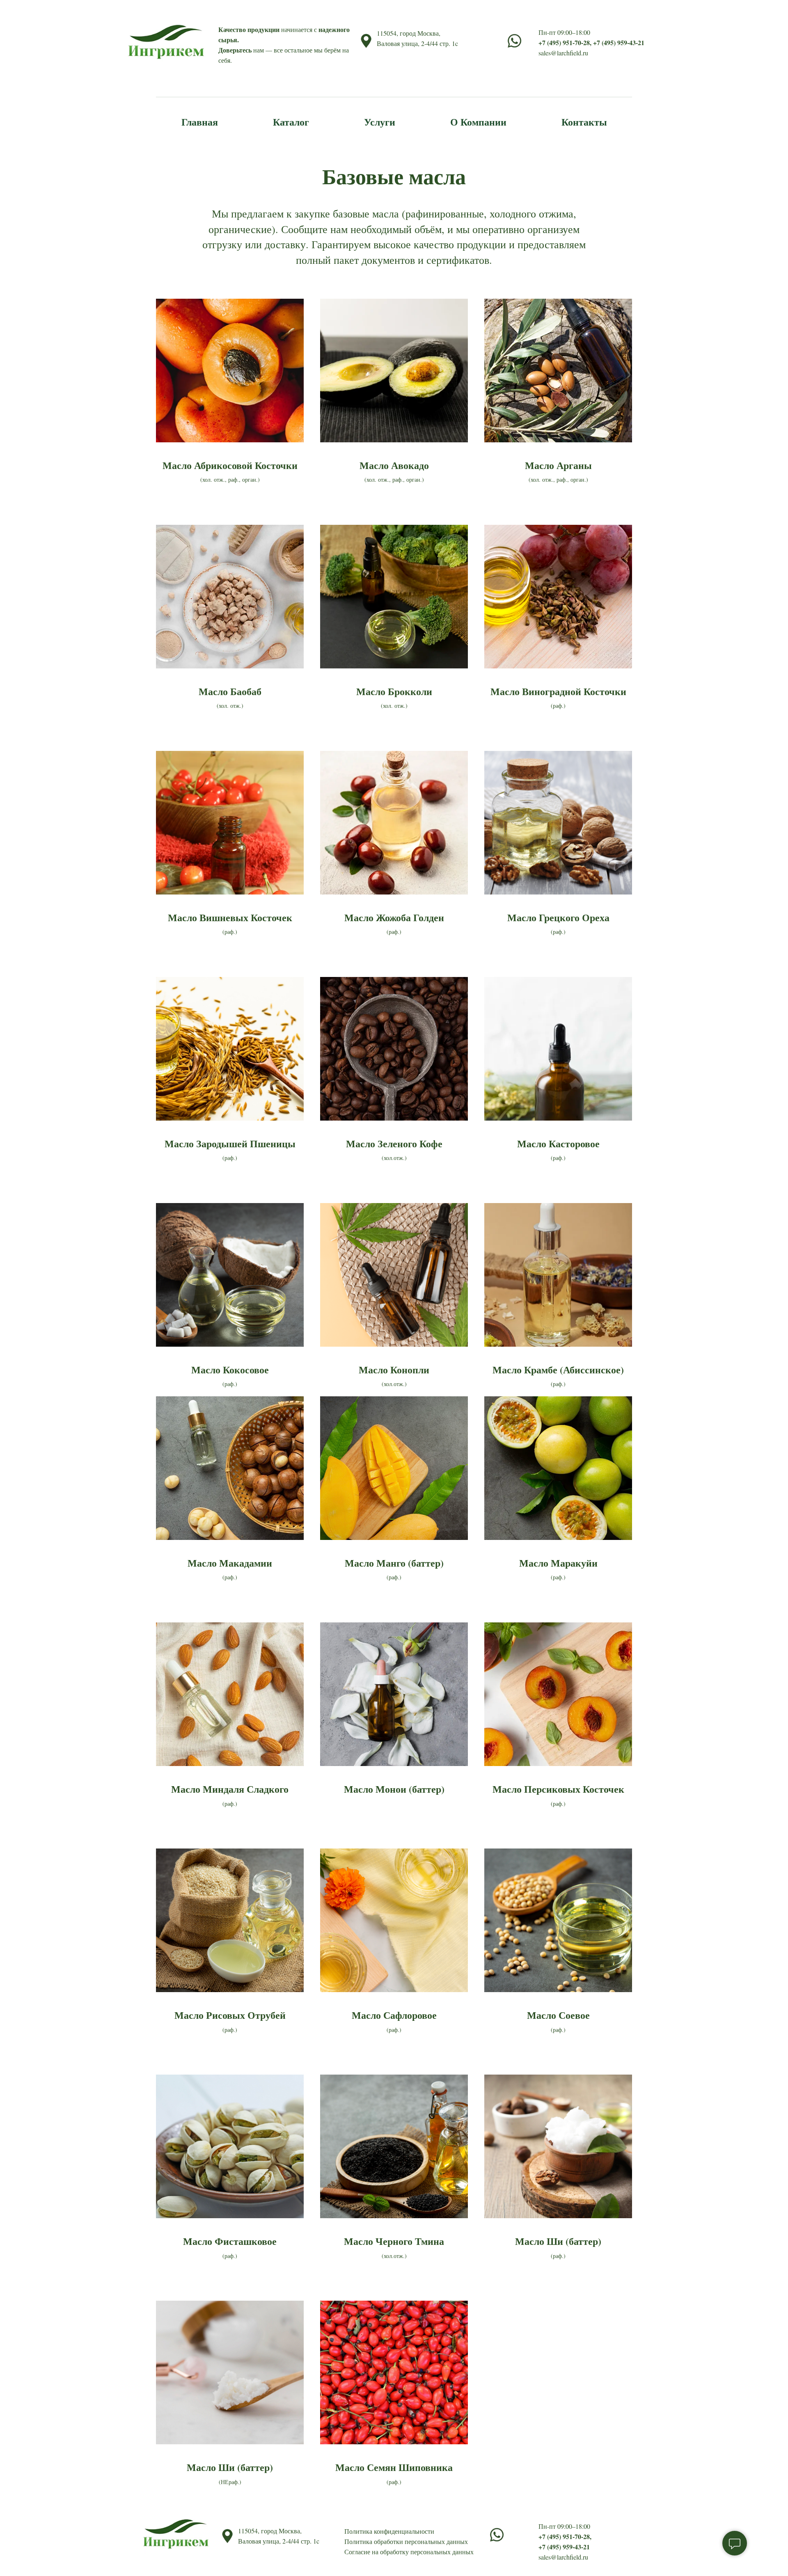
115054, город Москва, (409, 33)
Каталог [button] (291, 122)
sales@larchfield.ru (563, 53)
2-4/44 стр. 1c (440, 43)
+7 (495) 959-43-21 (619, 42)
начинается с (299, 29)
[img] (497, 2535)
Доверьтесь (235, 50)
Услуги (380, 122)
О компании (478, 122)
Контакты (584, 122)
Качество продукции (249, 29)
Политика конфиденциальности (389, 2531)
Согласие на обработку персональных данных (409, 2552)
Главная (200, 122)
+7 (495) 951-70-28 (564, 42)
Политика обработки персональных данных (406, 2541)
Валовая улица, (399, 43)
